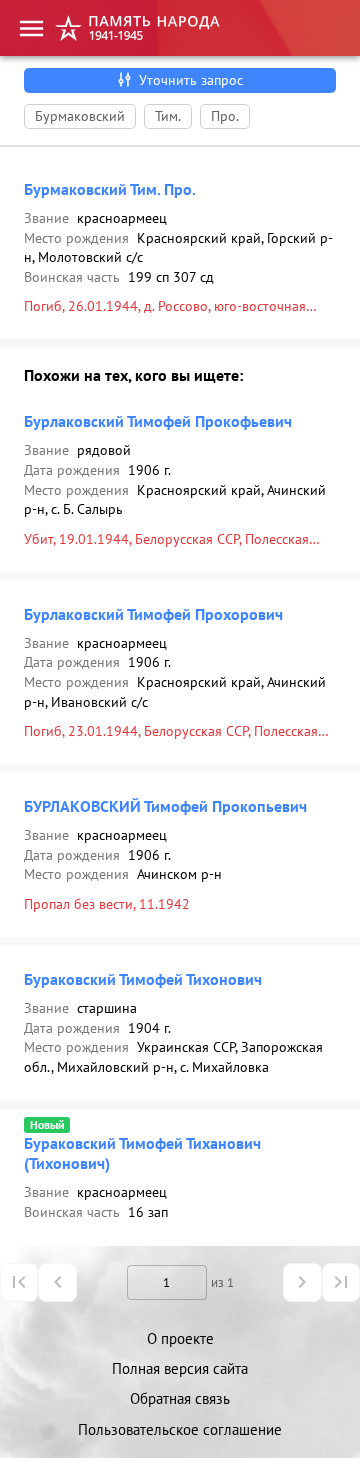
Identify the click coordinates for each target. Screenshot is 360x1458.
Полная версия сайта (180, 1368)
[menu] (31, 28)
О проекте (180, 1338)
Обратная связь (180, 1398)
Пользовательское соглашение (180, 1429)
